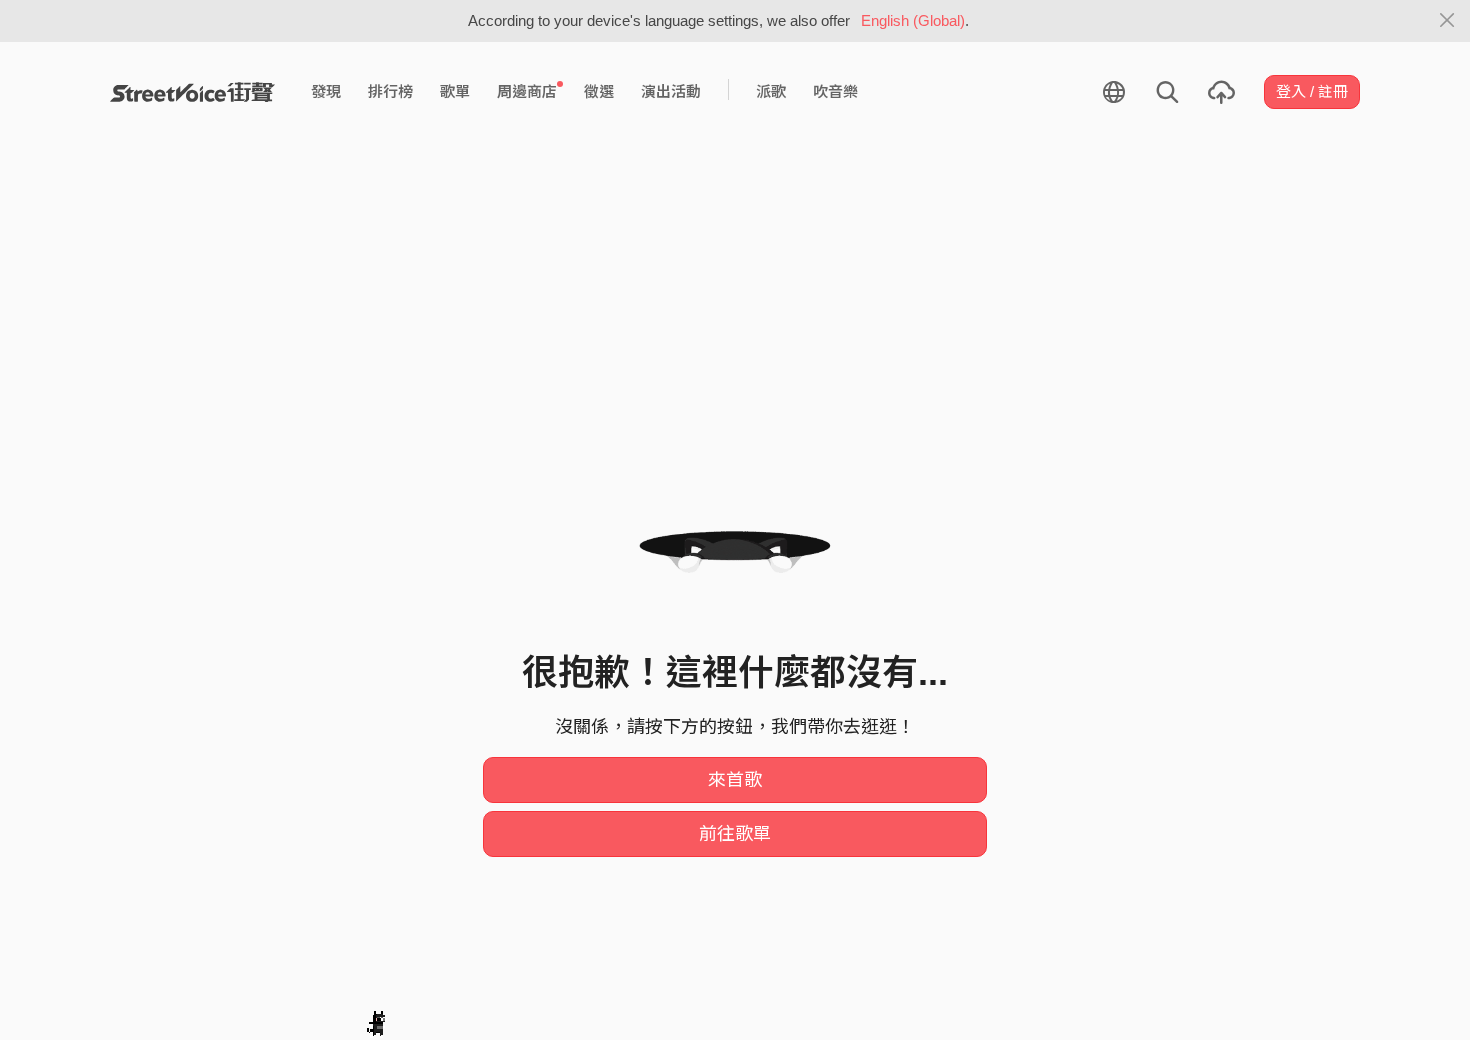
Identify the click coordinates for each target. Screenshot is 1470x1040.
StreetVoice (192, 92)
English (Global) (913, 20)
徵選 (599, 91)
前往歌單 (735, 834)
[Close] (1447, 21)
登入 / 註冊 (1312, 91)
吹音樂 (835, 91)
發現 (326, 91)
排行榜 (390, 91)
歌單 (455, 91)
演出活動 (671, 91)
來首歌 (735, 780)
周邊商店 (527, 91)
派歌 (771, 91)
